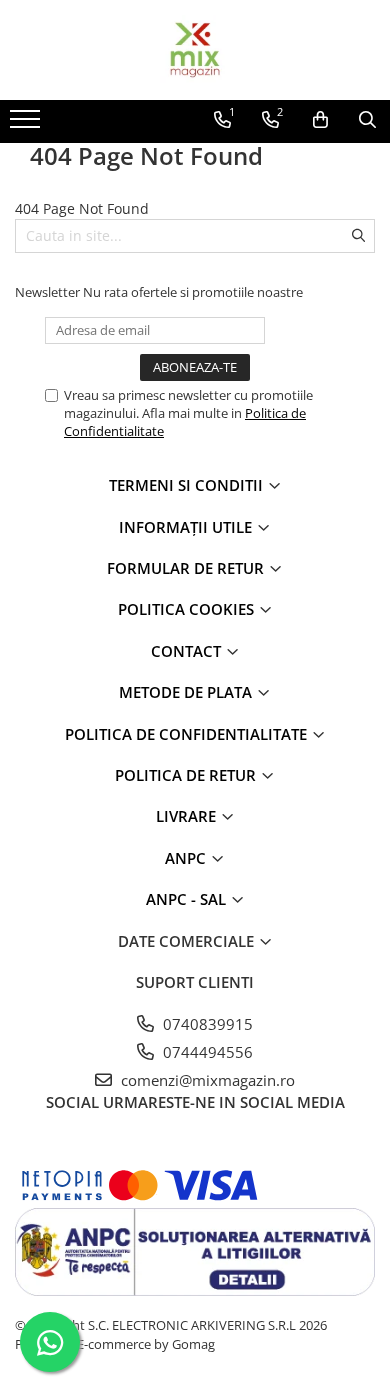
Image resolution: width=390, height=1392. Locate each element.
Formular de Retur (187, 568)
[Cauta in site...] (367, 120)
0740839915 (206, 1024)
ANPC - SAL (188, 899)
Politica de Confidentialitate (188, 734)
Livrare (188, 816)
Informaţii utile (187, 527)
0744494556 (206, 1052)
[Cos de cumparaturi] (320, 120)
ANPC (187, 858)
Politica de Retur (187, 775)
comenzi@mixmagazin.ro (206, 1080)
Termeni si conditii (188, 485)
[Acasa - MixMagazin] (195, 50)
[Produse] (27, 125)
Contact (188, 651)
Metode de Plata (187, 692)
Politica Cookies (188, 609)
